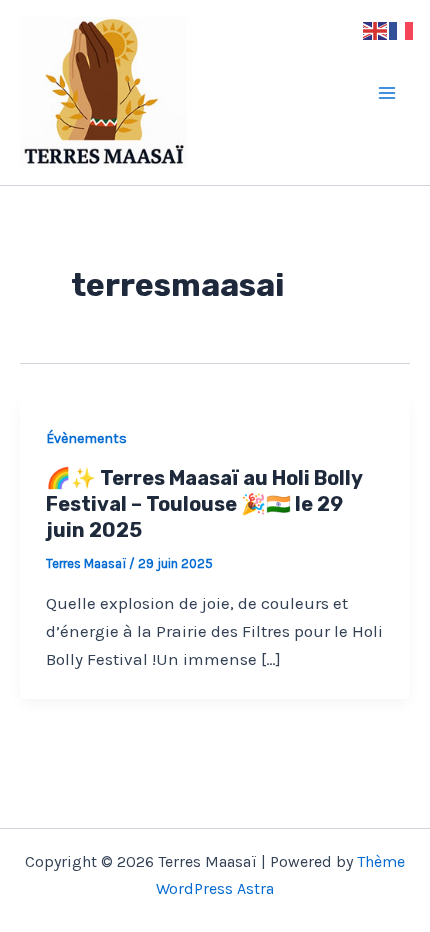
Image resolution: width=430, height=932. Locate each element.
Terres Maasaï (249, 93)
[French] (402, 29)
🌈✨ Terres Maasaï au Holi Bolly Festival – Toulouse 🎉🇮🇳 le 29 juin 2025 (204, 504)
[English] (376, 29)
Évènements (86, 438)
